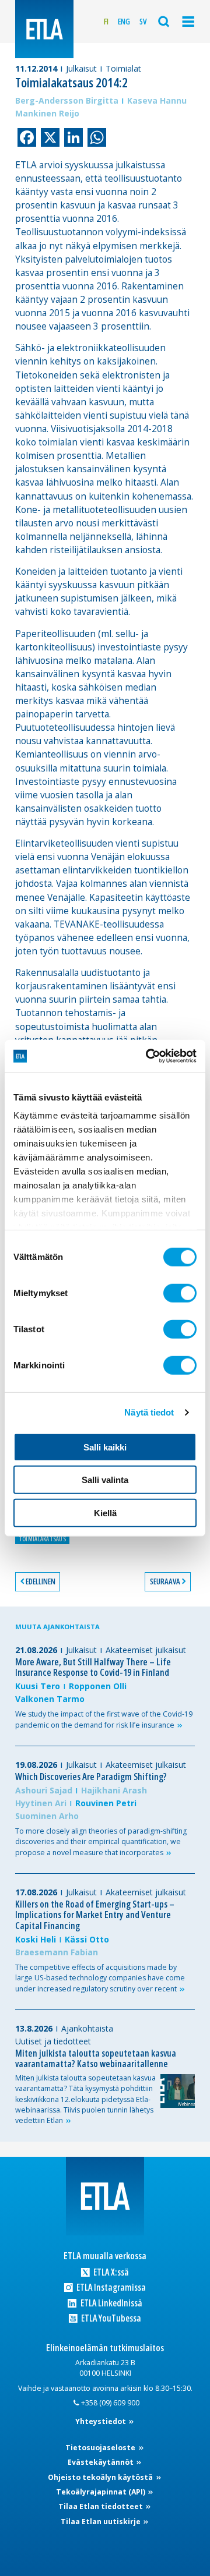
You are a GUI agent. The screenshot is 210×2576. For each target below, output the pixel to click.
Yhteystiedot (101, 2421)
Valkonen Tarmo (50, 1699)
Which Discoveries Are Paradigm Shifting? (91, 1777)
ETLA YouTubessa (110, 2318)
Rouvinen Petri (106, 1803)
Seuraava (165, 1581)
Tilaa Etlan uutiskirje (101, 2522)
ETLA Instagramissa (110, 2287)
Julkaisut (81, 68)
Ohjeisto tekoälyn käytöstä (101, 2477)
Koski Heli (36, 1939)
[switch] (180, 1293)
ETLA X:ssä (110, 2272)
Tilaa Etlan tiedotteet (101, 2506)
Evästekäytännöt (101, 2462)
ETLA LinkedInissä (110, 2303)
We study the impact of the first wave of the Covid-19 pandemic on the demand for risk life (104, 1719)
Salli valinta (105, 1480)
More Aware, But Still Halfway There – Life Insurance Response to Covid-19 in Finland (93, 1667)
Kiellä (105, 1512)
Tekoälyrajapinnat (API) (101, 2492)
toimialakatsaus (42, 1539)
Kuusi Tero (38, 1686)
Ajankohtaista (87, 2028)
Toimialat (123, 68)
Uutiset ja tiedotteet (53, 2041)
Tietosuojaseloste (101, 2448)
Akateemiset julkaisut (146, 1650)
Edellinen (41, 1581)
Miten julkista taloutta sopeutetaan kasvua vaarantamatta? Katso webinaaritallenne (96, 2059)
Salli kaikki (105, 1447)
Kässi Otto (87, 1939)
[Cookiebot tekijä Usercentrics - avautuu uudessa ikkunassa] (148, 1056)
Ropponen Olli (98, 1686)
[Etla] (44, 29)
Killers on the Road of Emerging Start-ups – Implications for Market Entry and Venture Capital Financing (95, 1915)
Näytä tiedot (149, 1412)
